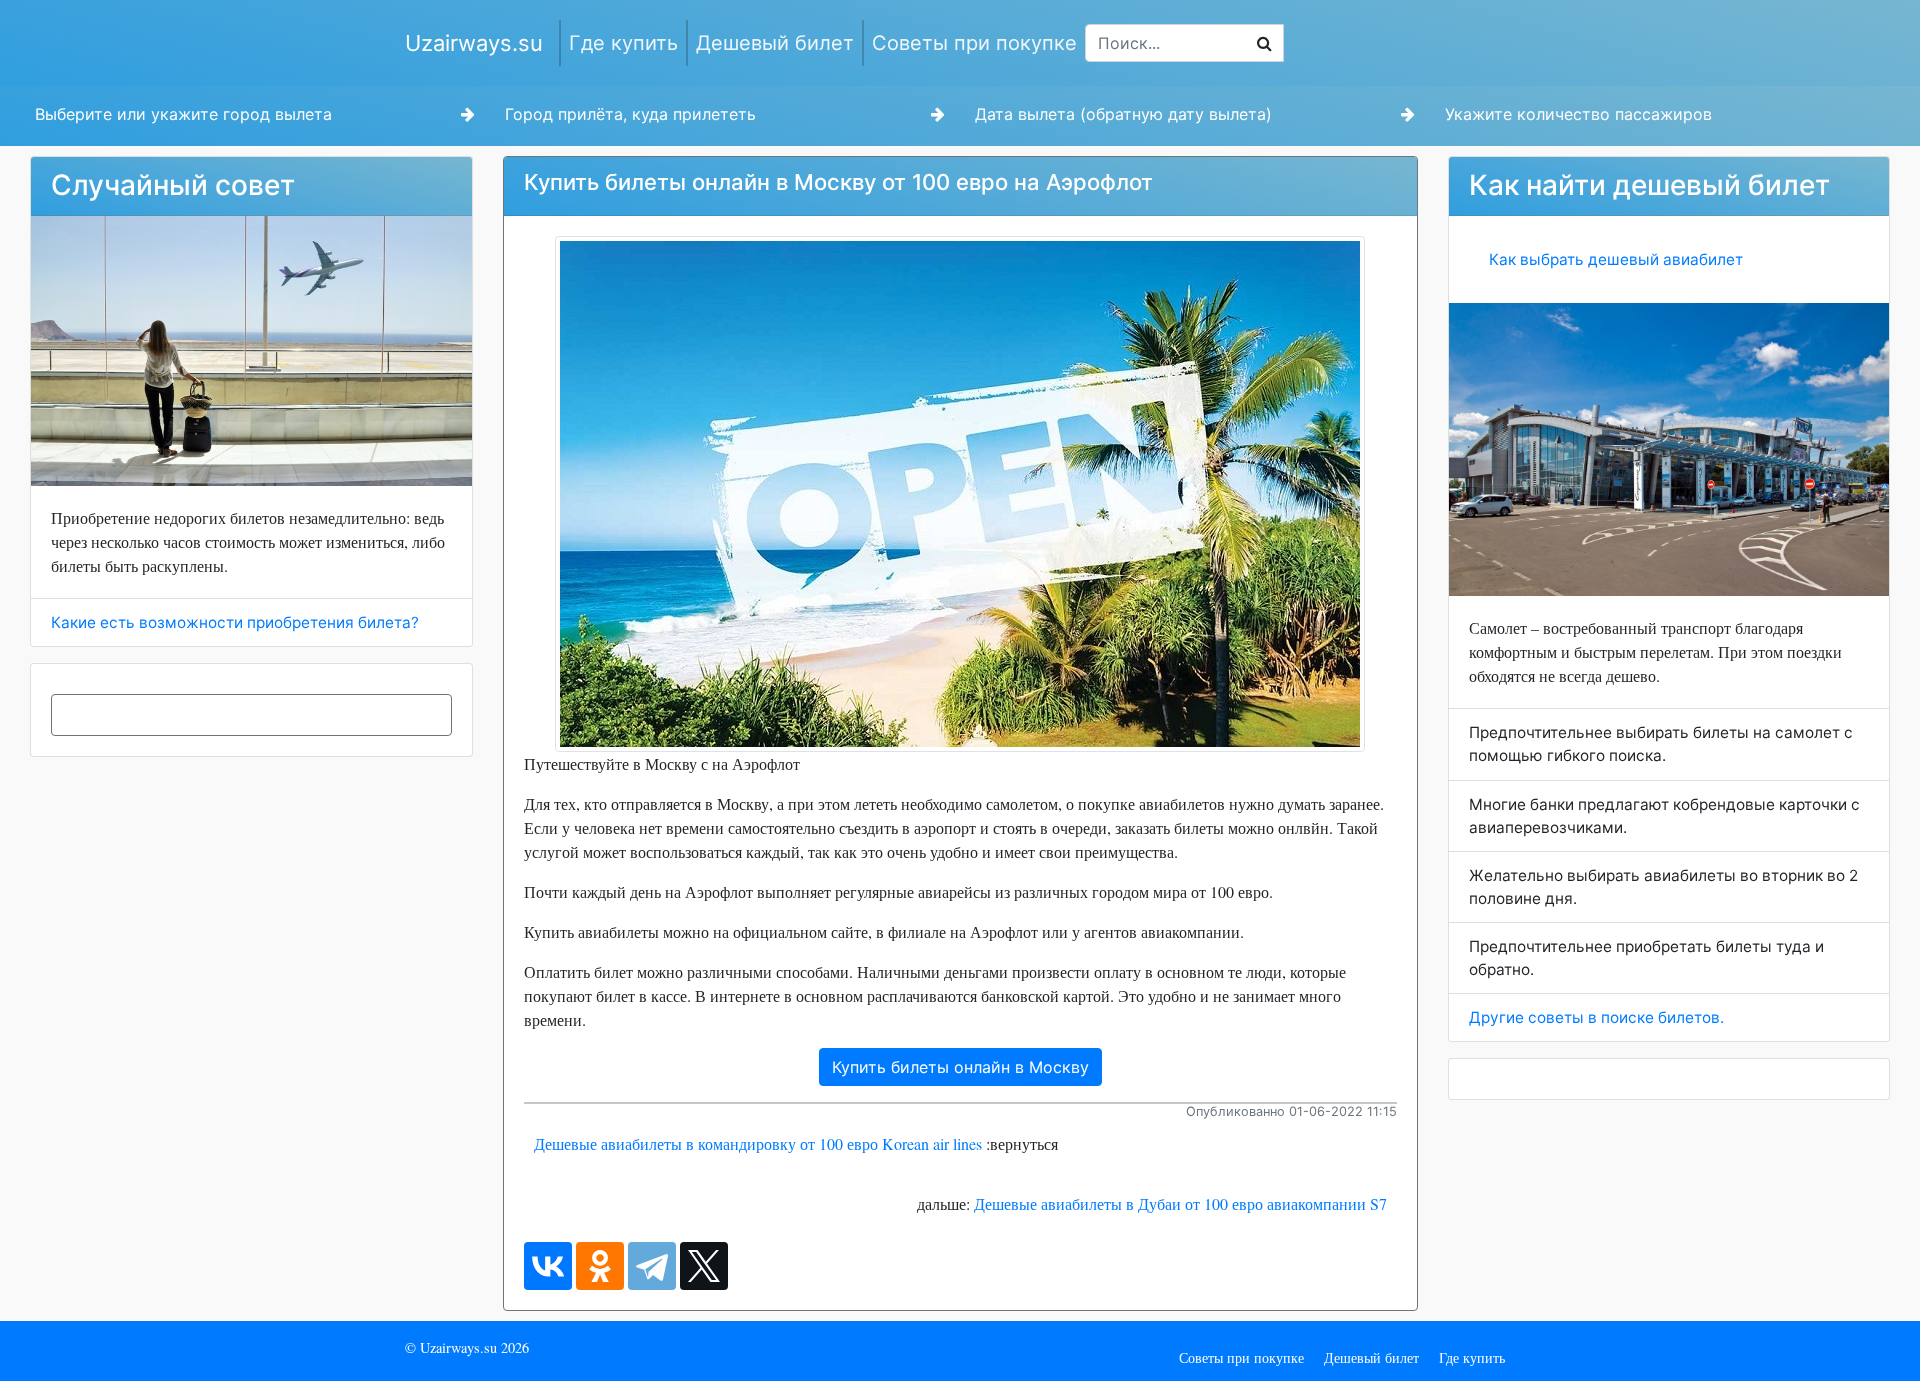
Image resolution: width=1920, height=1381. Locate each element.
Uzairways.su (474, 43)
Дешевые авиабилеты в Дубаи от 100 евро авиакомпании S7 (1180, 1203)
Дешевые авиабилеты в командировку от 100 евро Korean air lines (758, 1143)
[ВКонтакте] (548, 1266)
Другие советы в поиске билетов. (1596, 1017)
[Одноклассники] (600, 1266)
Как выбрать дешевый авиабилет (1616, 259)
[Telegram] (652, 1266)
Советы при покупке (974, 43)
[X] (704, 1266)
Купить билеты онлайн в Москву (960, 1067)
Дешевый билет (775, 43)
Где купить (623, 43)
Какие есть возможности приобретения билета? (235, 622)
